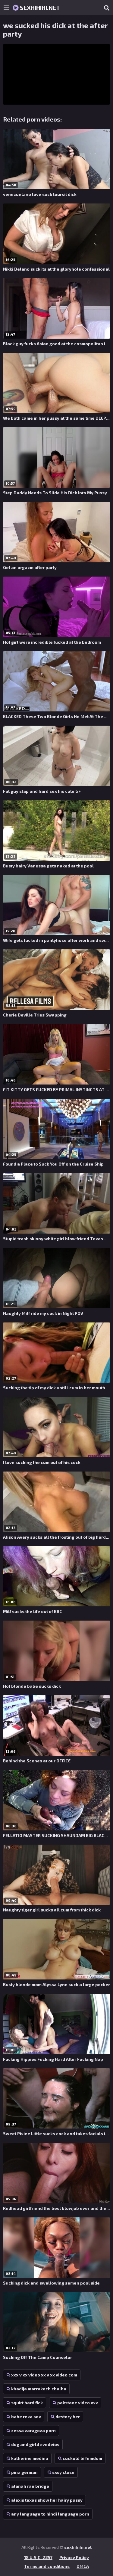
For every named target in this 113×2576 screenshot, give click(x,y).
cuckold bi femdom (82, 2458)
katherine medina (30, 2458)
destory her (68, 2417)
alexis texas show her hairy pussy (47, 2500)
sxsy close (63, 2472)
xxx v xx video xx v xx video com (44, 2375)
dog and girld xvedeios (35, 2444)
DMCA (83, 2566)
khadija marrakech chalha (39, 2389)
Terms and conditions (47, 2566)
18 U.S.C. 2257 (38, 2557)
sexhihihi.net (39, 8)
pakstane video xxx (78, 2403)
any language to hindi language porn (50, 2514)
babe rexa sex (26, 2417)
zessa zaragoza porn (33, 2430)
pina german (24, 2472)
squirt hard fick (27, 2403)
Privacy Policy (74, 2557)
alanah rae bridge (30, 2486)
